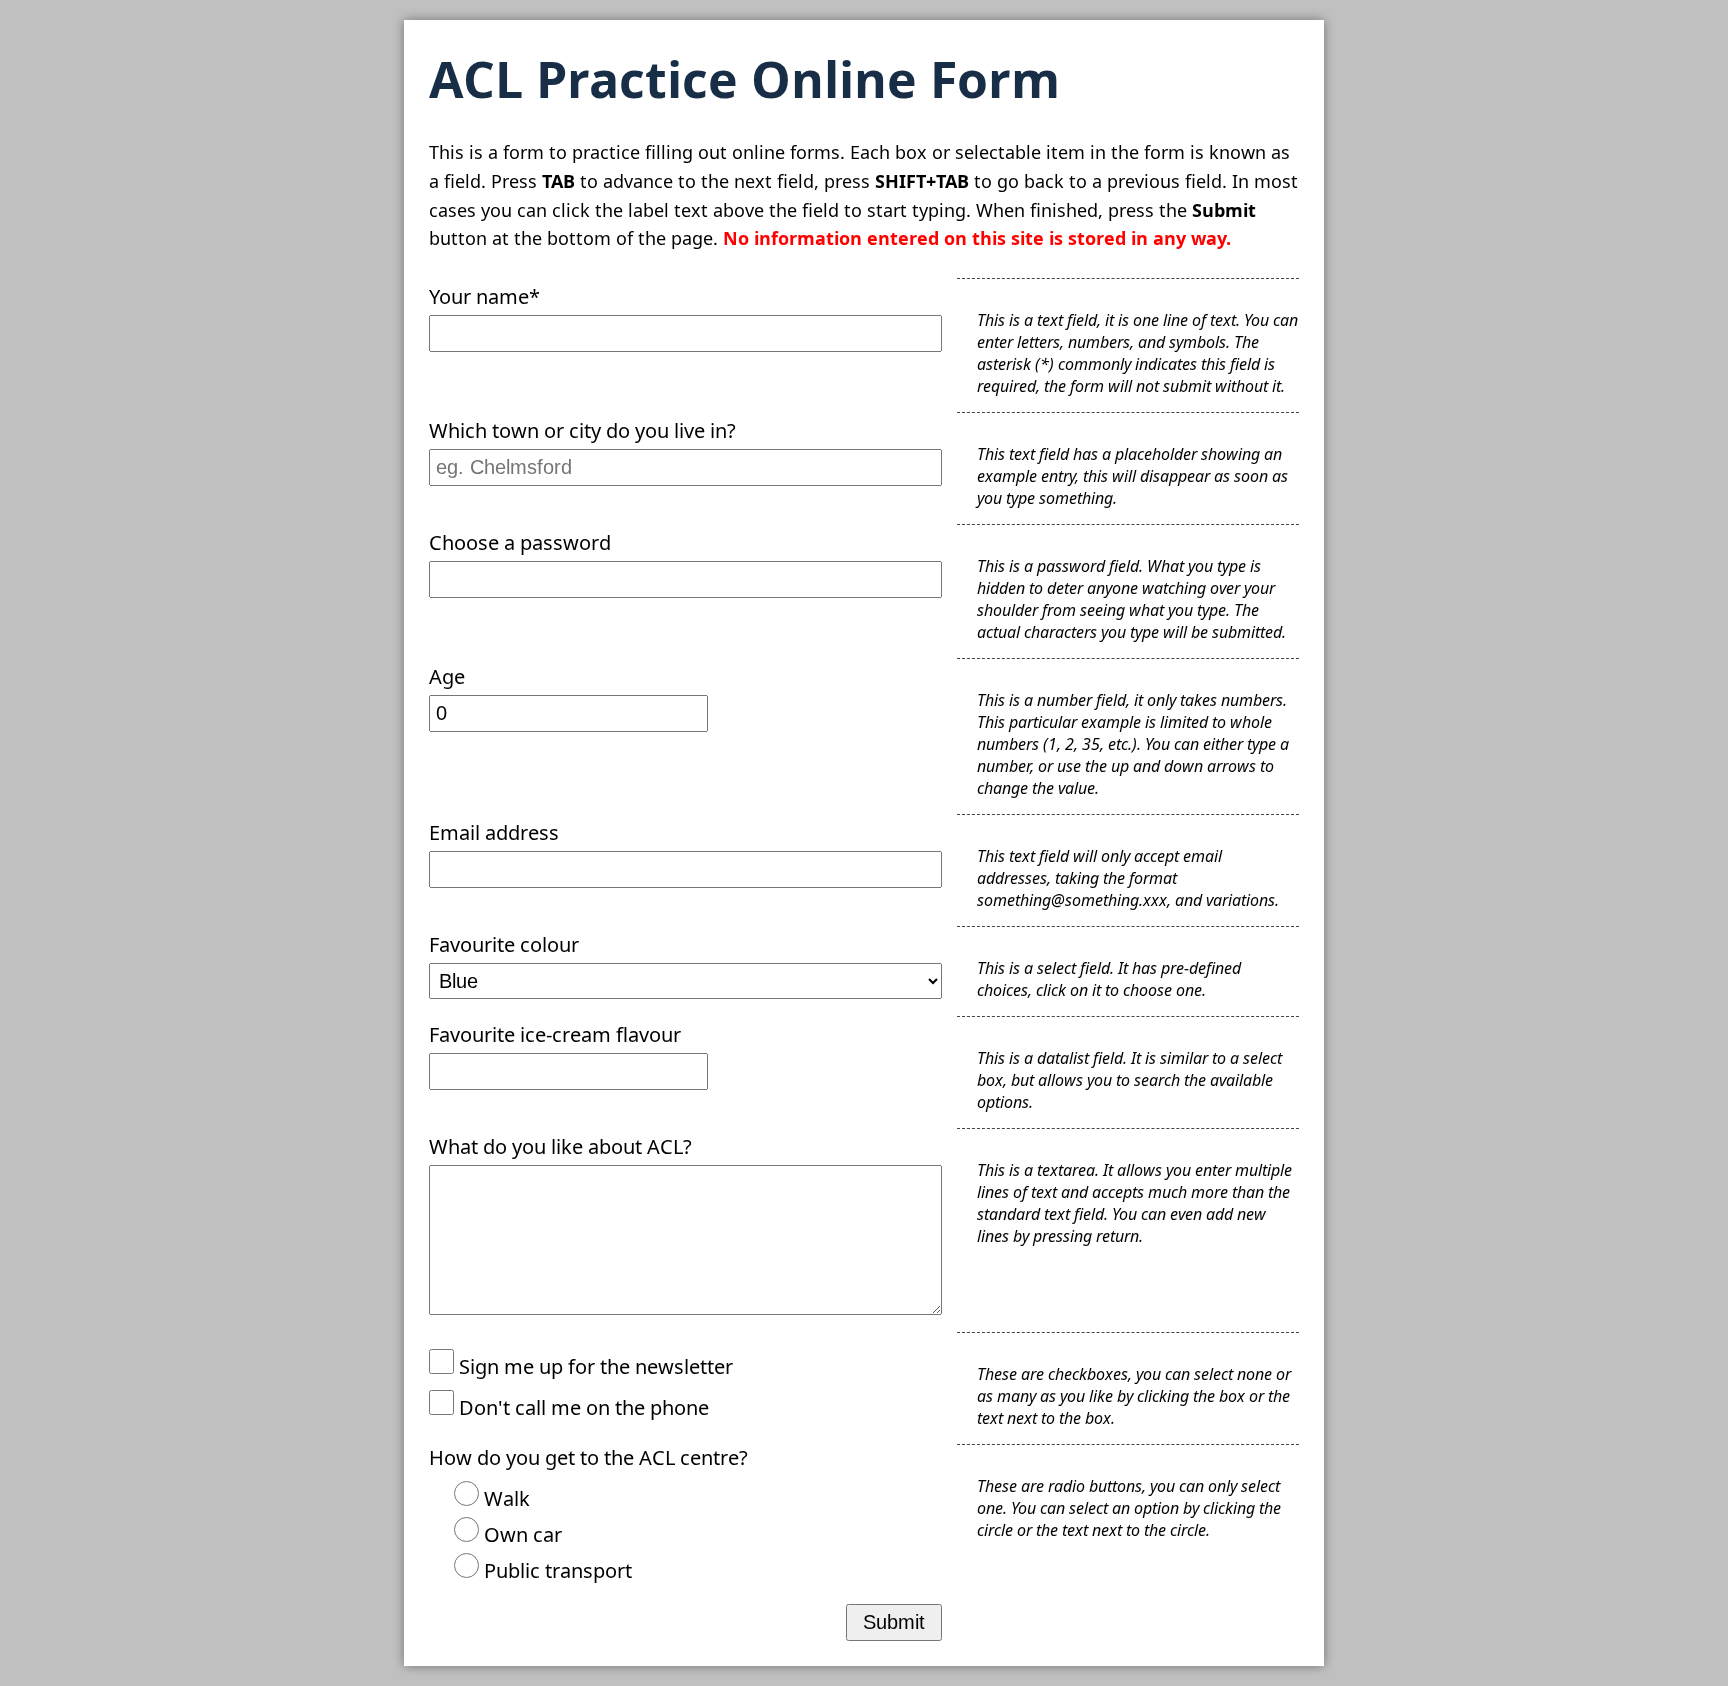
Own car (520, 1534)
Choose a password (520, 542)
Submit (894, 1622)
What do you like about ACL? (560, 1146)
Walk (504, 1498)
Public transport (555, 1570)
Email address (494, 832)
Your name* (484, 296)
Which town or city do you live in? (582, 430)
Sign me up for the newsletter (593, 1366)
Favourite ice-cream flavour (555, 1034)
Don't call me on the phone (581, 1407)
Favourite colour (504, 944)
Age (447, 676)
